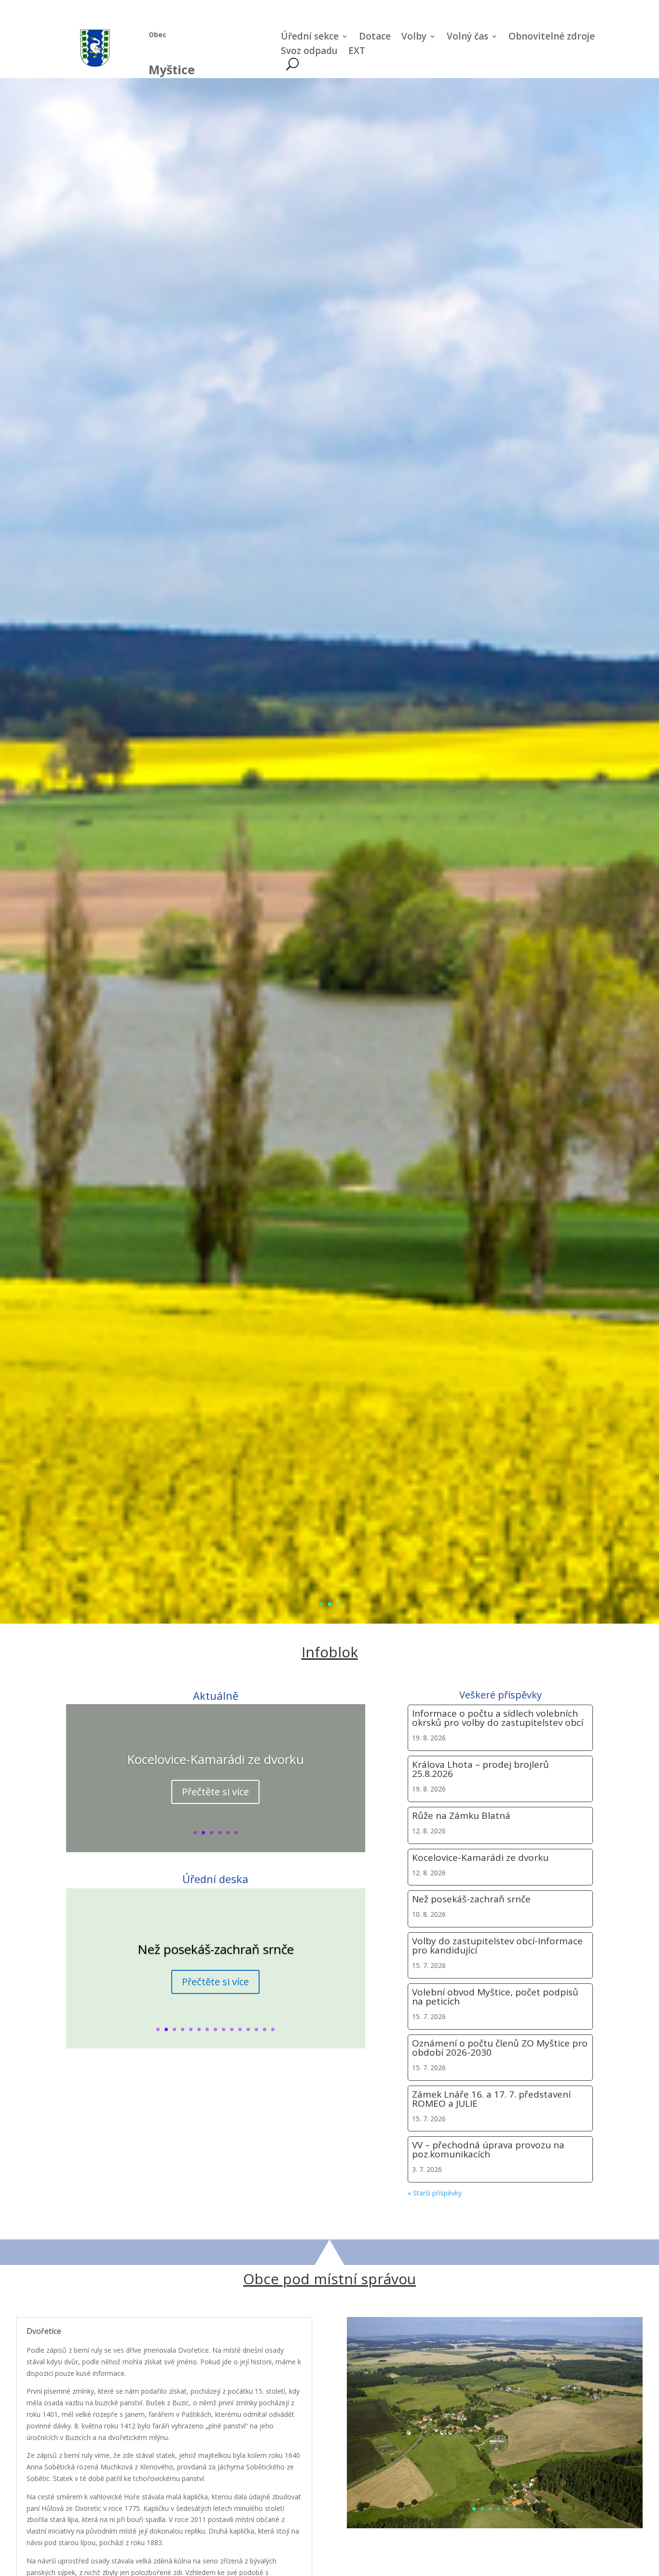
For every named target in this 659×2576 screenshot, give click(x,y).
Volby (414, 38)
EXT (357, 52)
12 (248, 2029)
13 (256, 2029)
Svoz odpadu (309, 52)
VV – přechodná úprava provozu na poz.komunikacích (488, 2149)
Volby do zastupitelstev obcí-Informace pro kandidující (497, 1946)
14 (265, 2029)
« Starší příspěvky (435, 2193)
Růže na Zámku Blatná (461, 1816)
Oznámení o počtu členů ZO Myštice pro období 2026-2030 (500, 2048)
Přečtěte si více (215, 1792)
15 (273, 2029)
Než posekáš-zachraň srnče (216, 1949)
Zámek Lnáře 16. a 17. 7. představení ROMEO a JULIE (491, 2099)
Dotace (375, 38)
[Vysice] (495, 2526)
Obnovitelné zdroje (552, 38)
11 (240, 2029)
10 (232, 2029)
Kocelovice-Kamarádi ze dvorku (215, 1759)
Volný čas (467, 38)
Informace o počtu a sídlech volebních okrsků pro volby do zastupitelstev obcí (498, 1718)
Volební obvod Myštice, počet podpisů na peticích (495, 1997)
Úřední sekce (310, 38)
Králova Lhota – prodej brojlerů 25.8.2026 (481, 1769)
